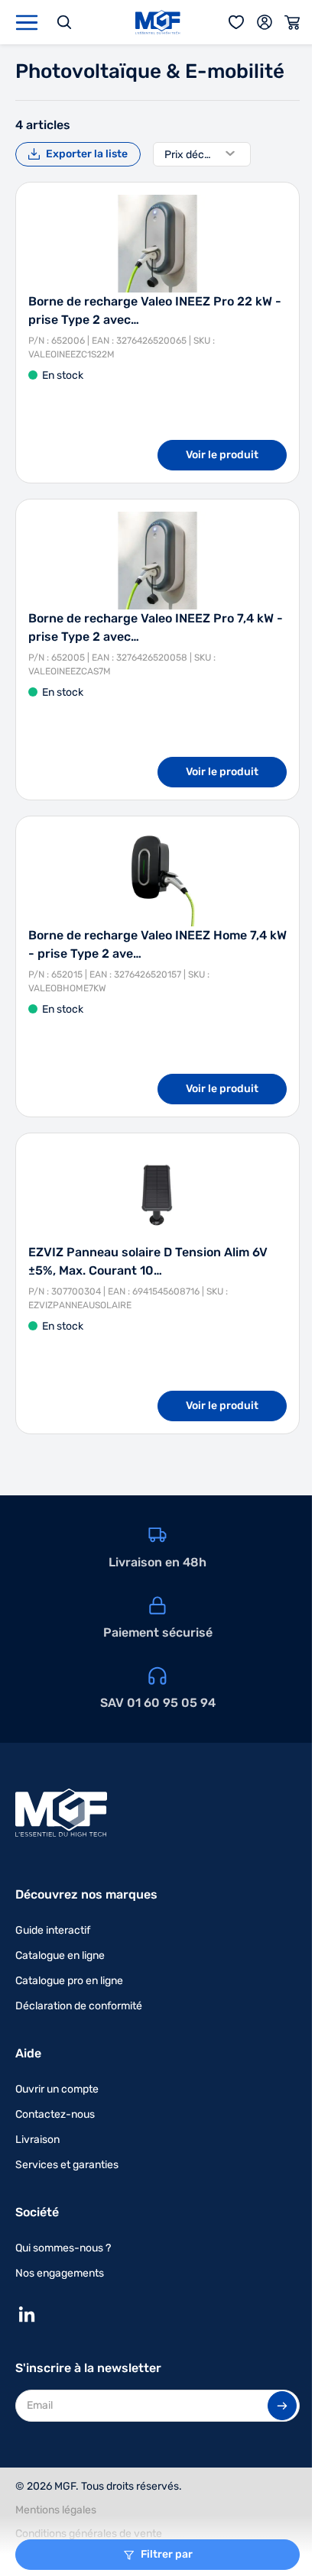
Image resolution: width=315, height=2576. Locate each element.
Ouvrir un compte (57, 2089)
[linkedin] (27, 2314)
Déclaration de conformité (79, 2006)
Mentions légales (56, 2510)
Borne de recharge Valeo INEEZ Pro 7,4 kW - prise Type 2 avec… (156, 627)
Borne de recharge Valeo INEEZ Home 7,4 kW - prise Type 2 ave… (157, 944)
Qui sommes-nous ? (63, 2248)
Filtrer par (167, 2554)
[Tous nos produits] (27, 23)
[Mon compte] (265, 22)
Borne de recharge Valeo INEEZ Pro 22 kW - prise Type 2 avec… (155, 310)
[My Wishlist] (237, 22)
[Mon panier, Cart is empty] (292, 22)
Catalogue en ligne (60, 1955)
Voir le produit (222, 455)
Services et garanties (67, 2165)
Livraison (37, 2140)
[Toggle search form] (64, 22)
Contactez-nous (55, 2114)
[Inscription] (282, 2406)
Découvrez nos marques (86, 1894)
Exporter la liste (87, 154)
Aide (28, 2053)
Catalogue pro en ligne (69, 1981)
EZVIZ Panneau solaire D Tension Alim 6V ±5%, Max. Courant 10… (148, 1261)
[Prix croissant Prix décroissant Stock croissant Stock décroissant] (202, 154)
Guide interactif (53, 1930)
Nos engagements (60, 2273)
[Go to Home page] (158, 22)
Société (37, 2212)
